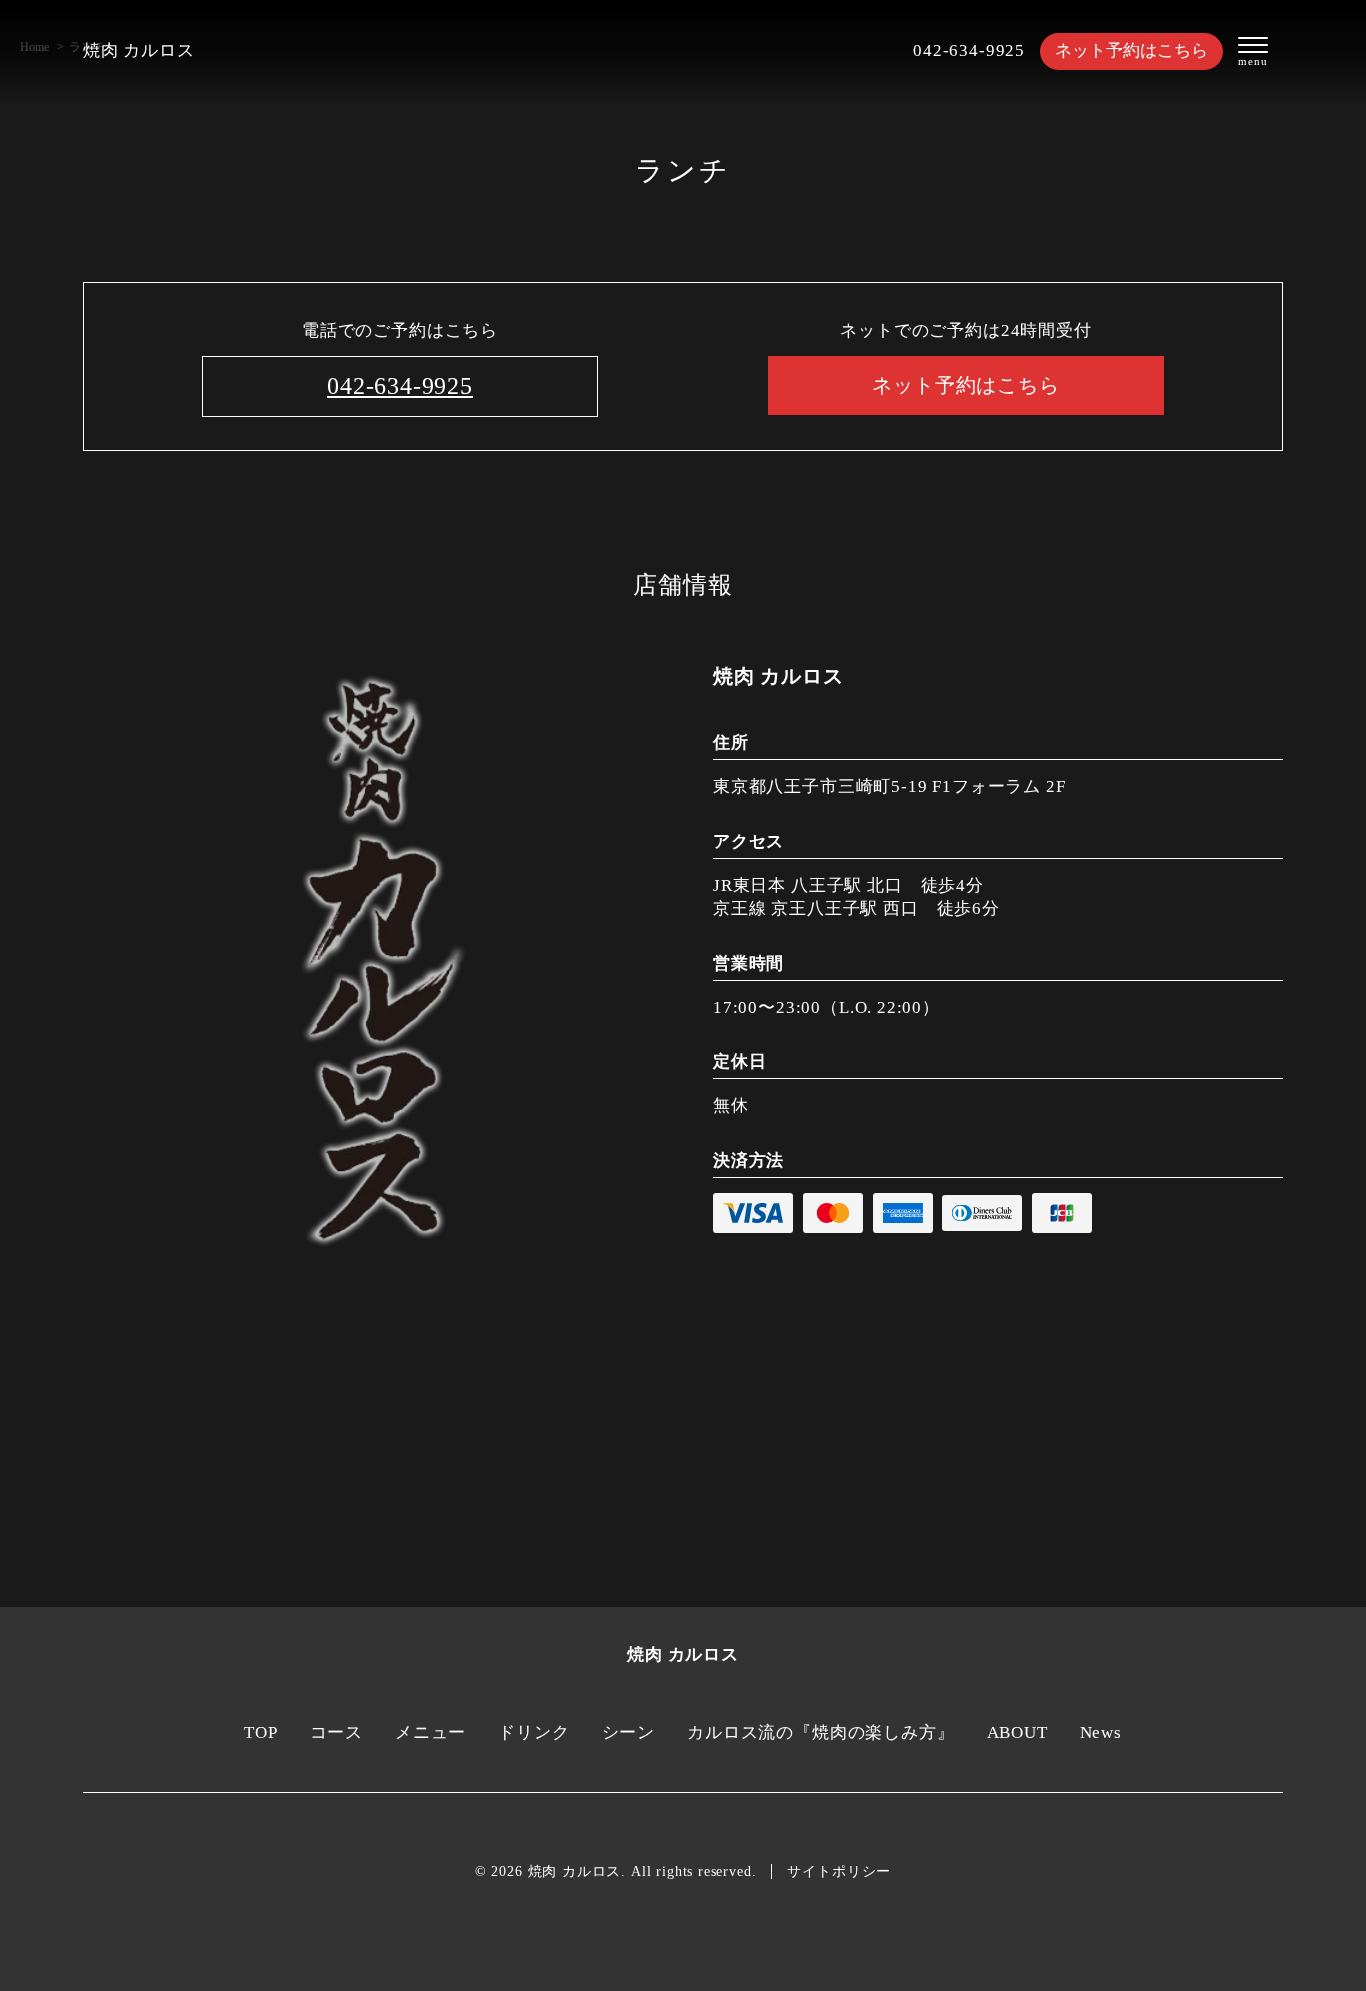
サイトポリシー (839, 1871)
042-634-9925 (969, 50)
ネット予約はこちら (1131, 50)
